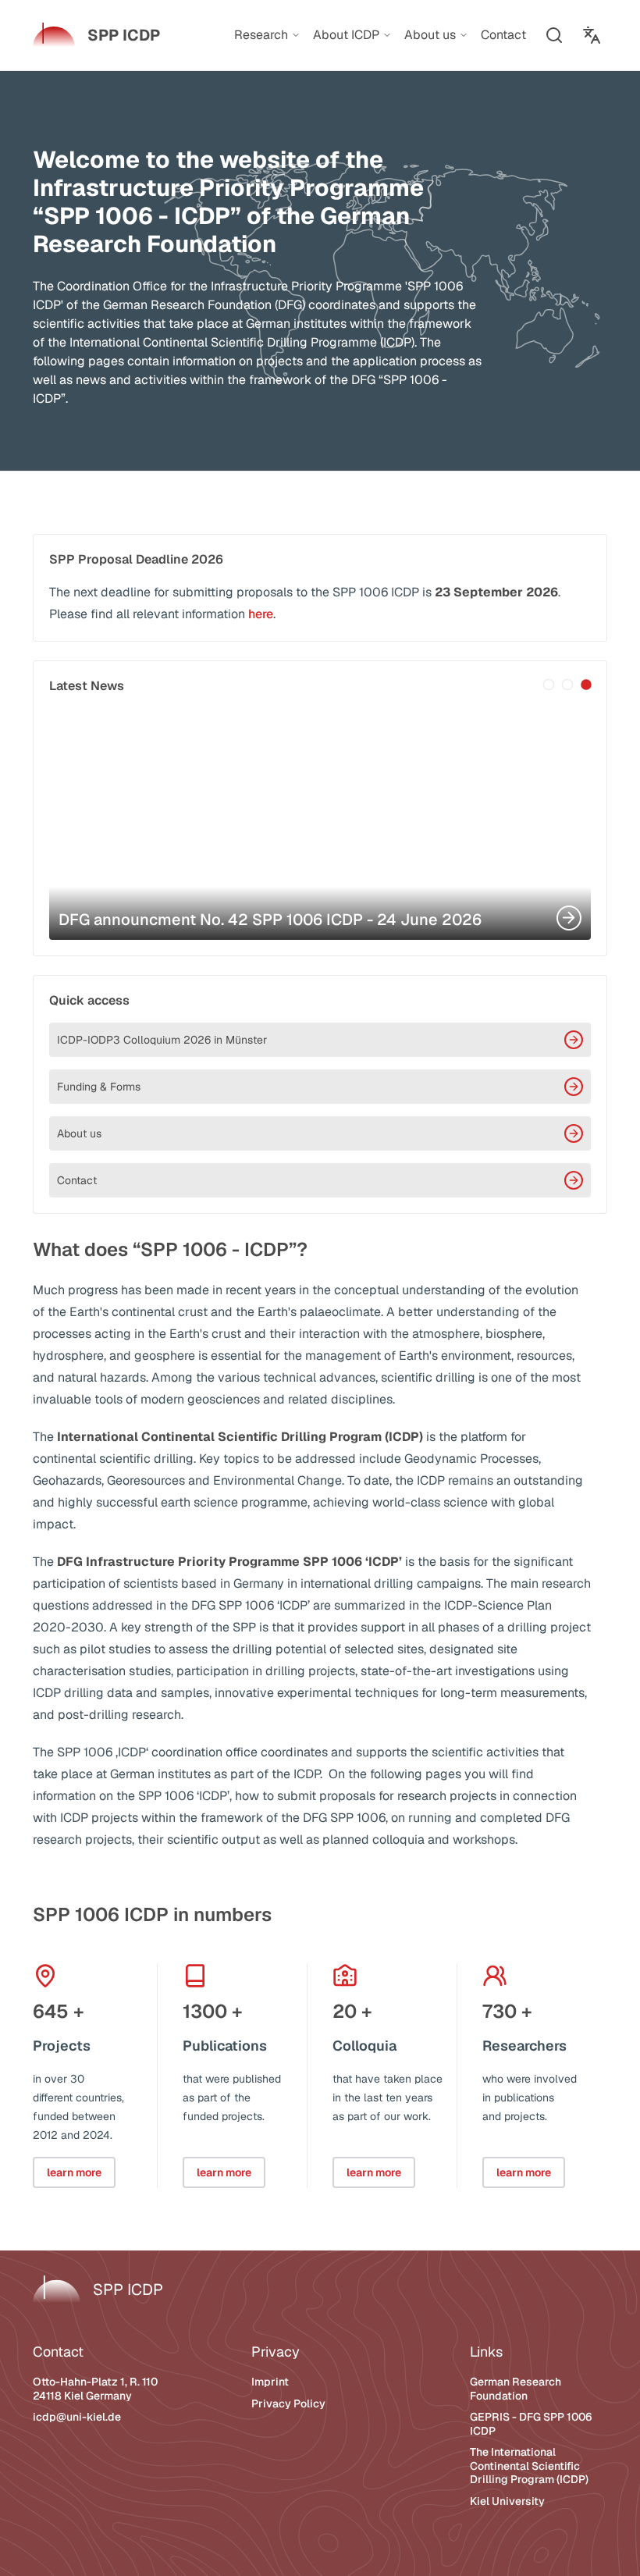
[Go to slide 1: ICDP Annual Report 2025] (549, 685)
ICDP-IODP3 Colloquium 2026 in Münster (162, 1040)
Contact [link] (503, 35)
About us (79, 1133)
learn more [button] (74, 2172)
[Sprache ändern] (592, 35)
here (261, 614)
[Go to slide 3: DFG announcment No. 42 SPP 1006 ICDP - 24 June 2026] (586, 685)
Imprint (270, 2382)
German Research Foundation (516, 2389)
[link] (96, 35)
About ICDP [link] (346, 35)
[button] (554, 35)
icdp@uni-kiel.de (77, 2417)
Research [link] (261, 35)
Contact (77, 1180)
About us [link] (430, 35)
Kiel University (507, 2501)
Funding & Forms (99, 1087)
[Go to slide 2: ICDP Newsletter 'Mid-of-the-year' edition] (567, 685)
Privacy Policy (288, 2403)
